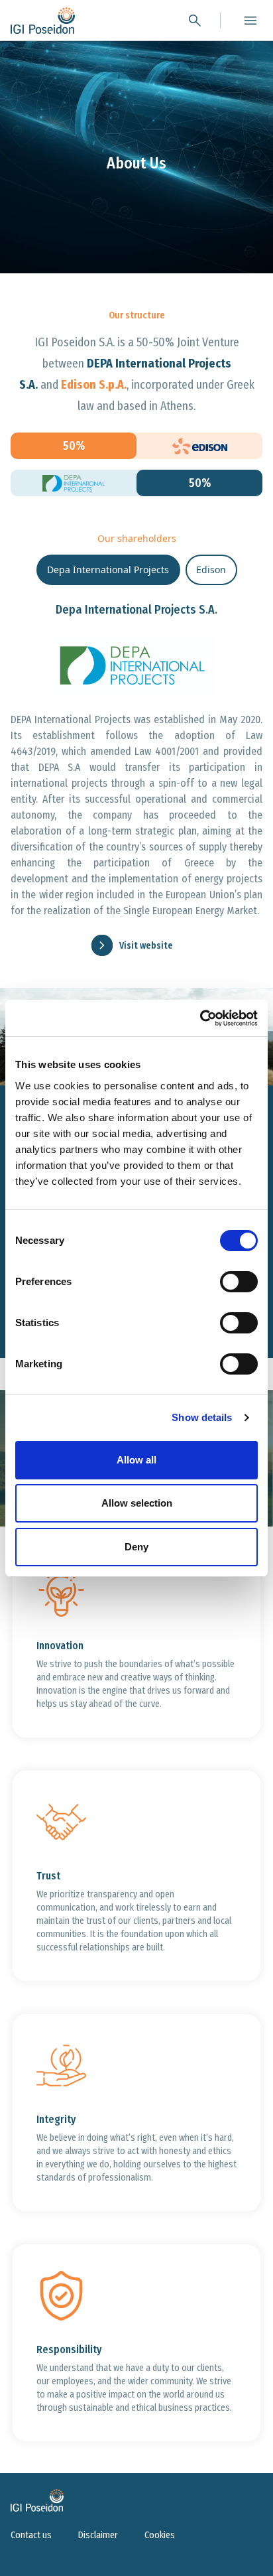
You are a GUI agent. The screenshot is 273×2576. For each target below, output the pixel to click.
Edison (211, 570)
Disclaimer (98, 2535)
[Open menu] (250, 21)
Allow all (136, 1460)
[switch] (239, 1282)
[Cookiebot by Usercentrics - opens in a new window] (200, 1018)
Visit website (146, 946)
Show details (202, 1417)
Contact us (31, 2535)
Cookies (160, 2535)
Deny (136, 1547)
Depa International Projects (108, 570)
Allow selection (137, 1503)
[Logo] (43, 21)
